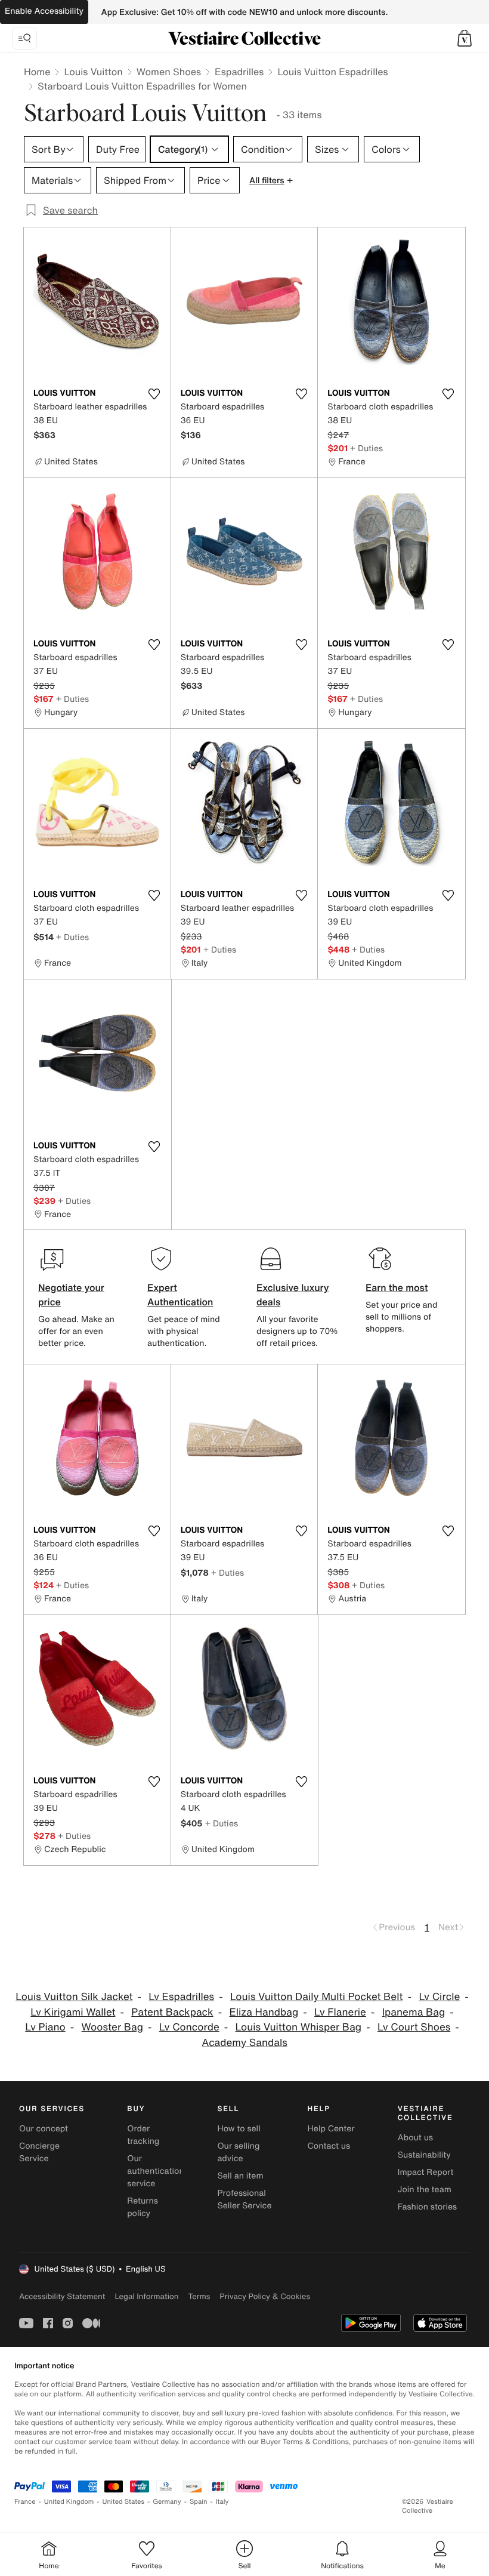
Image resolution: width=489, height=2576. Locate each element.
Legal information (146, 2296)
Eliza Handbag (264, 2012)
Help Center (331, 2129)
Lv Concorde (189, 2027)
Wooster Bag (112, 2027)
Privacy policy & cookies (265, 2296)
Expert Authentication (180, 1295)
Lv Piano (45, 2027)
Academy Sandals (244, 2043)
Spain (199, 2502)
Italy (222, 2502)
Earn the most (397, 1287)
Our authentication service (156, 2171)
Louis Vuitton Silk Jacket (74, 1997)
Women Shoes (169, 72)
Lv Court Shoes (414, 2027)
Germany (167, 2502)
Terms (199, 2296)
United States (124, 2502)
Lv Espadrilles (181, 1997)
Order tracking (143, 2135)
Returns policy (143, 2207)
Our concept (44, 2129)
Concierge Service (39, 2152)
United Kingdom (69, 2502)
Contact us (329, 2146)
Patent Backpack (172, 2012)
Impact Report (426, 2172)
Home (37, 72)
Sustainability (424, 2155)
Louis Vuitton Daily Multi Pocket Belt (317, 1997)
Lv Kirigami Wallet (73, 2012)
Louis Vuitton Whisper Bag (299, 2027)
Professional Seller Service (244, 2199)
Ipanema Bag (414, 2012)
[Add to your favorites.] (154, 394)
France (25, 2502)
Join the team (425, 2190)
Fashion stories (427, 2207)
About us (415, 2138)
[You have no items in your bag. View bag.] (465, 38)
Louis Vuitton (93, 72)
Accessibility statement (62, 2296)
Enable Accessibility (44, 11)
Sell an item (240, 2176)
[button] (465, 38)
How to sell (239, 2129)
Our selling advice (238, 2152)
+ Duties (366, 448)
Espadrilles (239, 72)
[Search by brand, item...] (24, 38)
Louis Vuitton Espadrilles (332, 72)
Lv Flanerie (340, 2012)
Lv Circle (439, 1997)
